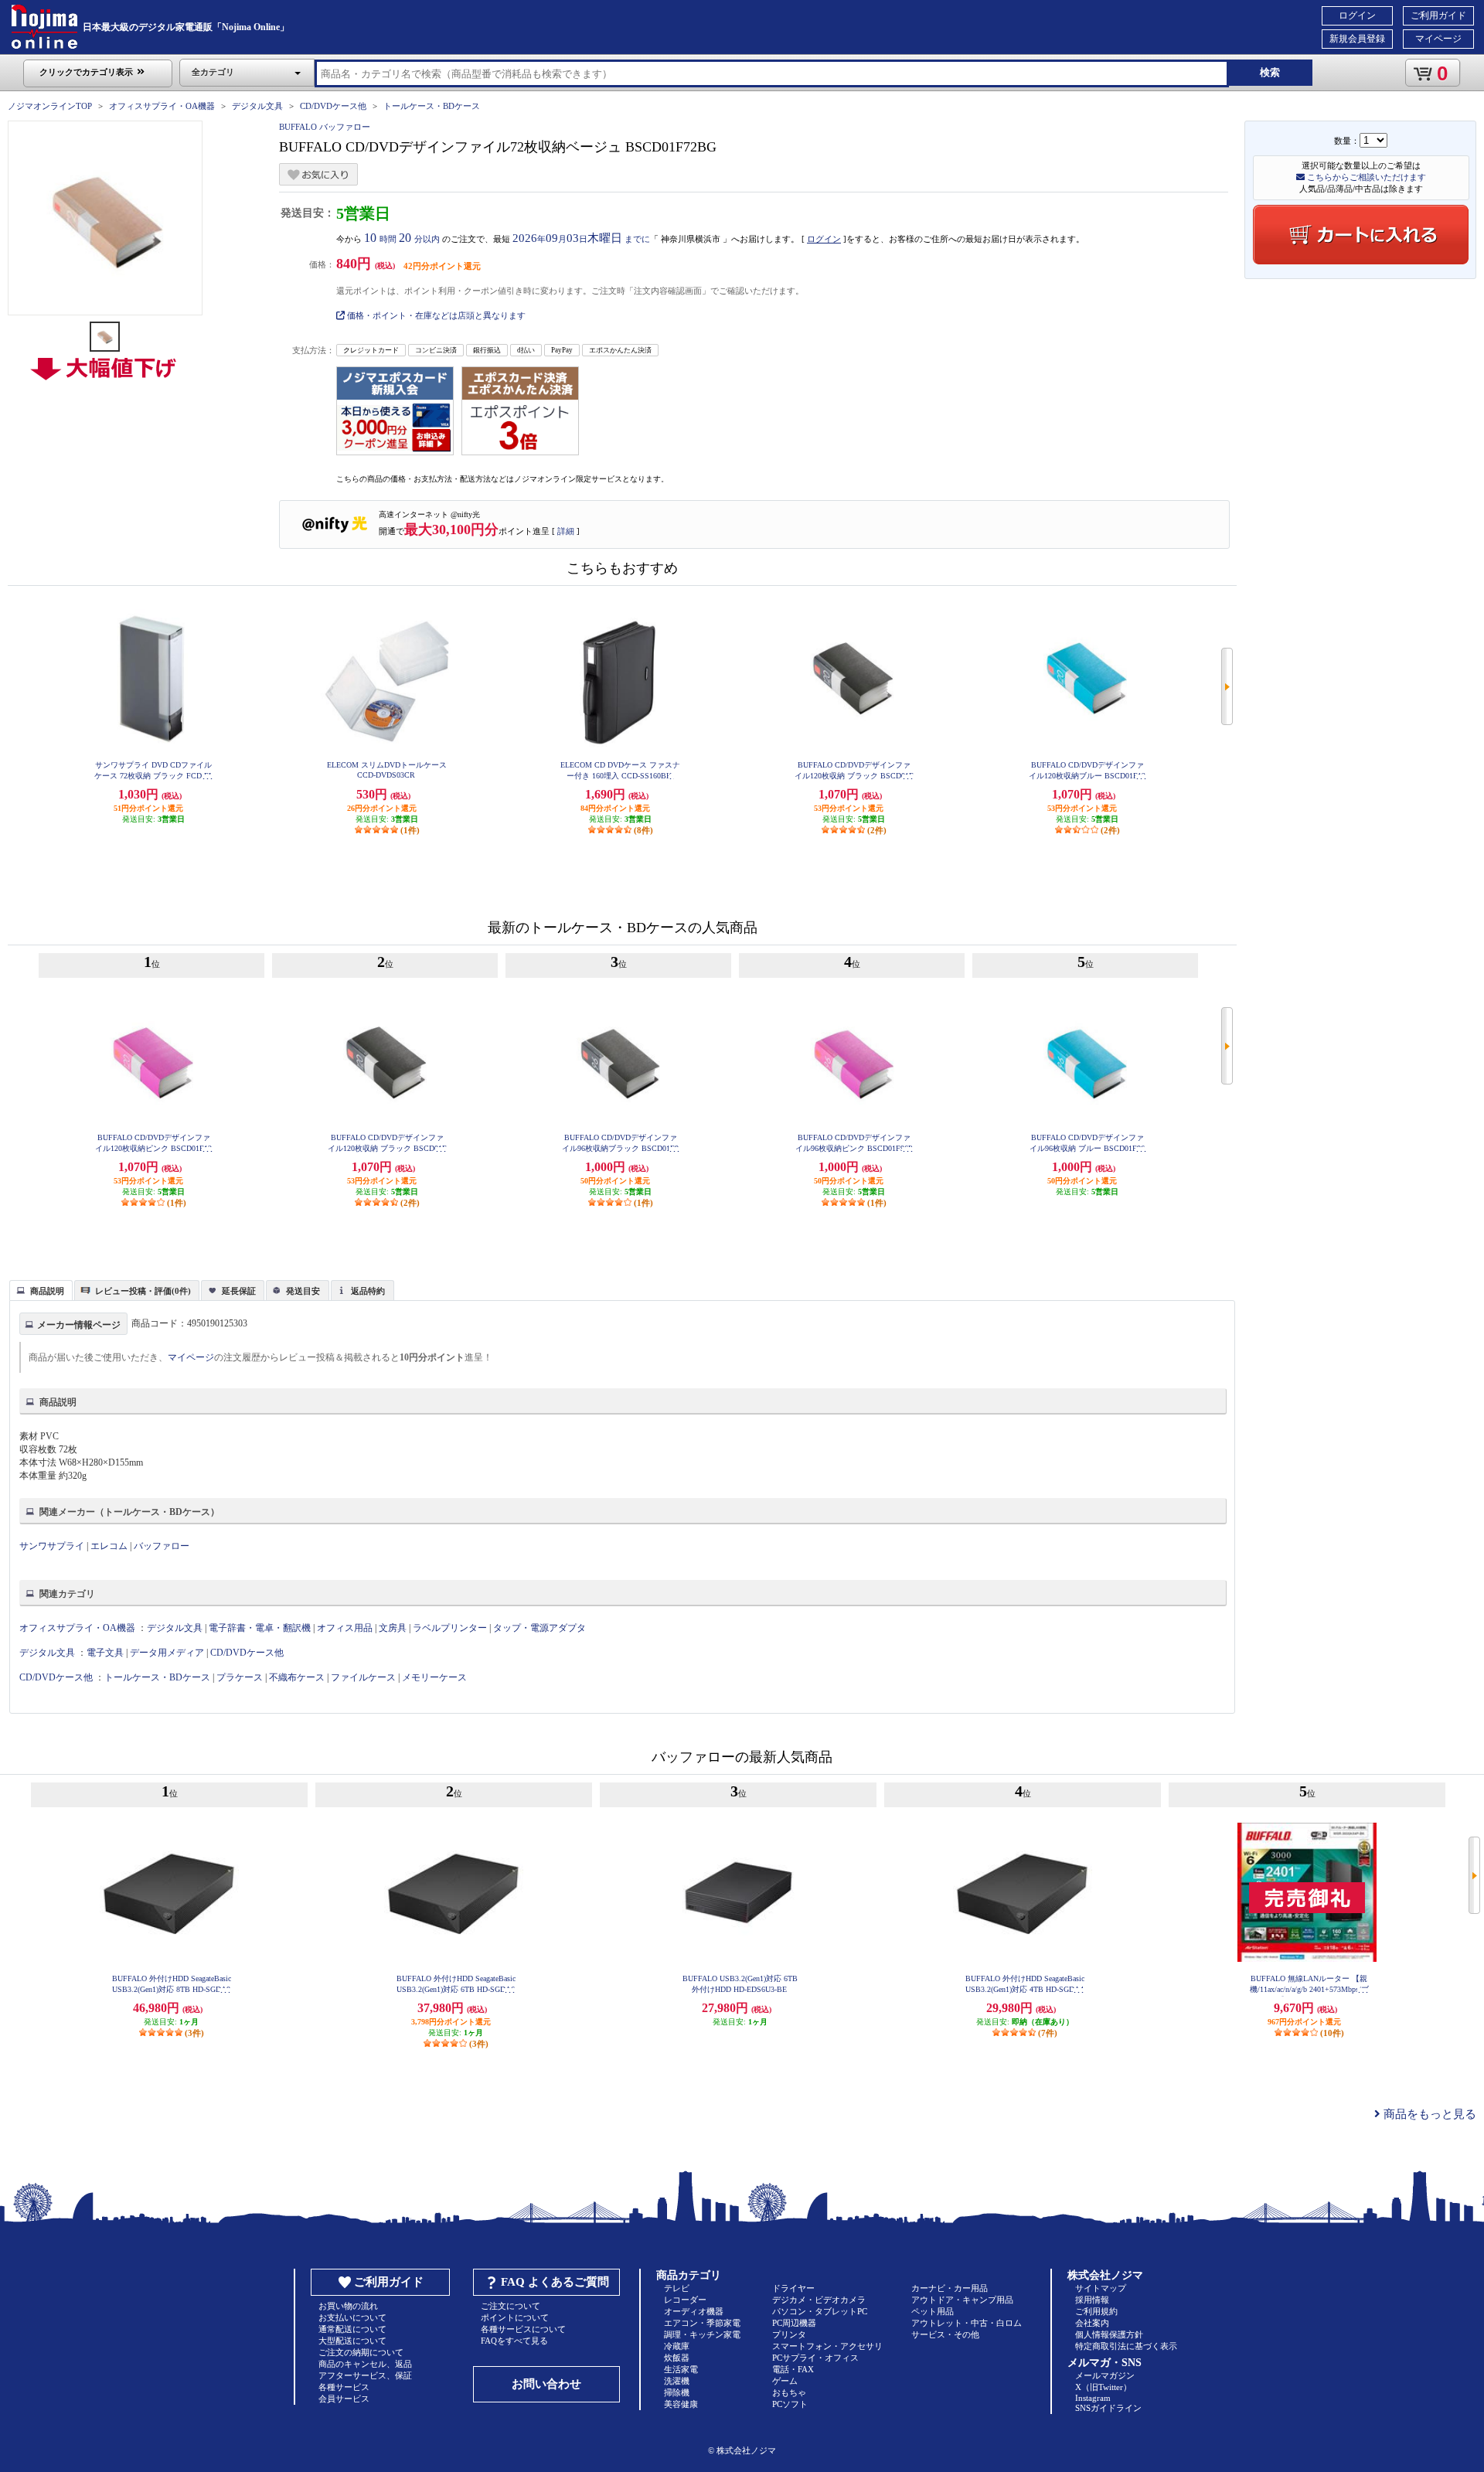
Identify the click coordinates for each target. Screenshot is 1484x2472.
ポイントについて (515, 2317)
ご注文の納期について (361, 2352)
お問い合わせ (546, 2384)
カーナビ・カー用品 (950, 2288)
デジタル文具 (257, 106)
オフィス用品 (345, 1628)
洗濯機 (677, 2381)
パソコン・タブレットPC (820, 2311)
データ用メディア (167, 1653)
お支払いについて (352, 2317)
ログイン (1357, 15)
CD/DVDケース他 (333, 106)
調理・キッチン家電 (702, 2334)
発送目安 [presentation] (303, 1291)
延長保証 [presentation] (239, 1291)
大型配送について (352, 2341)
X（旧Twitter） (1103, 2387)
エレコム (109, 1546)
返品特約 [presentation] (368, 1291)
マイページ (1438, 39)
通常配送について (352, 2329)
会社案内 (1092, 2323)
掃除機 (677, 2392)
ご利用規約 (1096, 2311)
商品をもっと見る (1428, 2114)
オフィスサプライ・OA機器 (162, 106)
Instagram (1093, 2398)
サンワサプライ (52, 1546)
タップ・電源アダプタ (539, 1628)
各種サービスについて (523, 2329)
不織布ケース (297, 1677)
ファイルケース (363, 1677)
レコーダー (685, 2300)
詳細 (566, 531)
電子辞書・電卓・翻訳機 (260, 1628)
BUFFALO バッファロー (325, 127)
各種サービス (344, 2387)
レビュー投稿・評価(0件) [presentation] (143, 1291)
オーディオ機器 (694, 2311)
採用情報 (1092, 2300)
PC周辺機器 (794, 2323)
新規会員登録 (1357, 39)
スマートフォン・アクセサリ (827, 2346)
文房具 (393, 1628)
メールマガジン (1105, 2375)
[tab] (41, 1290)
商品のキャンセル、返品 (365, 2364)
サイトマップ (1101, 2288)
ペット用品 (933, 2311)
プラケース (240, 1677)
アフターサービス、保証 (365, 2375)
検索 (1270, 72)
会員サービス (344, 2399)
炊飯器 (677, 2358)
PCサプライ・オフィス (815, 2358)
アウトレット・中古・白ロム (967, 2323)
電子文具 (105, 1653)
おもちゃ (789, 2392)
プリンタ (789, 2334)
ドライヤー (793, 2288)
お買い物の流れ (348, 2306)
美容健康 (681, 2404)
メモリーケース (434, 1677)
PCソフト (790, 2404)
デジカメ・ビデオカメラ (819, 2300)
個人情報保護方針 (1109, 2334)
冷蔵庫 (677, 2346)
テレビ (677, 2288)
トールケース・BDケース (432, 106)
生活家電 (681, 2369)
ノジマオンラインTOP (50, 106)
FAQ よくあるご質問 (555, 2282)
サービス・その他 (945, 2334)
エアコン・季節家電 (702, 2323)
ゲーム (785, 2381)
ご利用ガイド (1438, 15)
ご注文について (511, 2306)
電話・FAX (793, 2369)
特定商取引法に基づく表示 (1126, 2346)
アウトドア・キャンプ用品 (962, 2300)
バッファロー (162, 1546)
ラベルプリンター (450, 1628)
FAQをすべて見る (514, 2341)
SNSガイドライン (1108, 2408)
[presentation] (39, 1289)
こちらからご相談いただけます (1365, 177)
